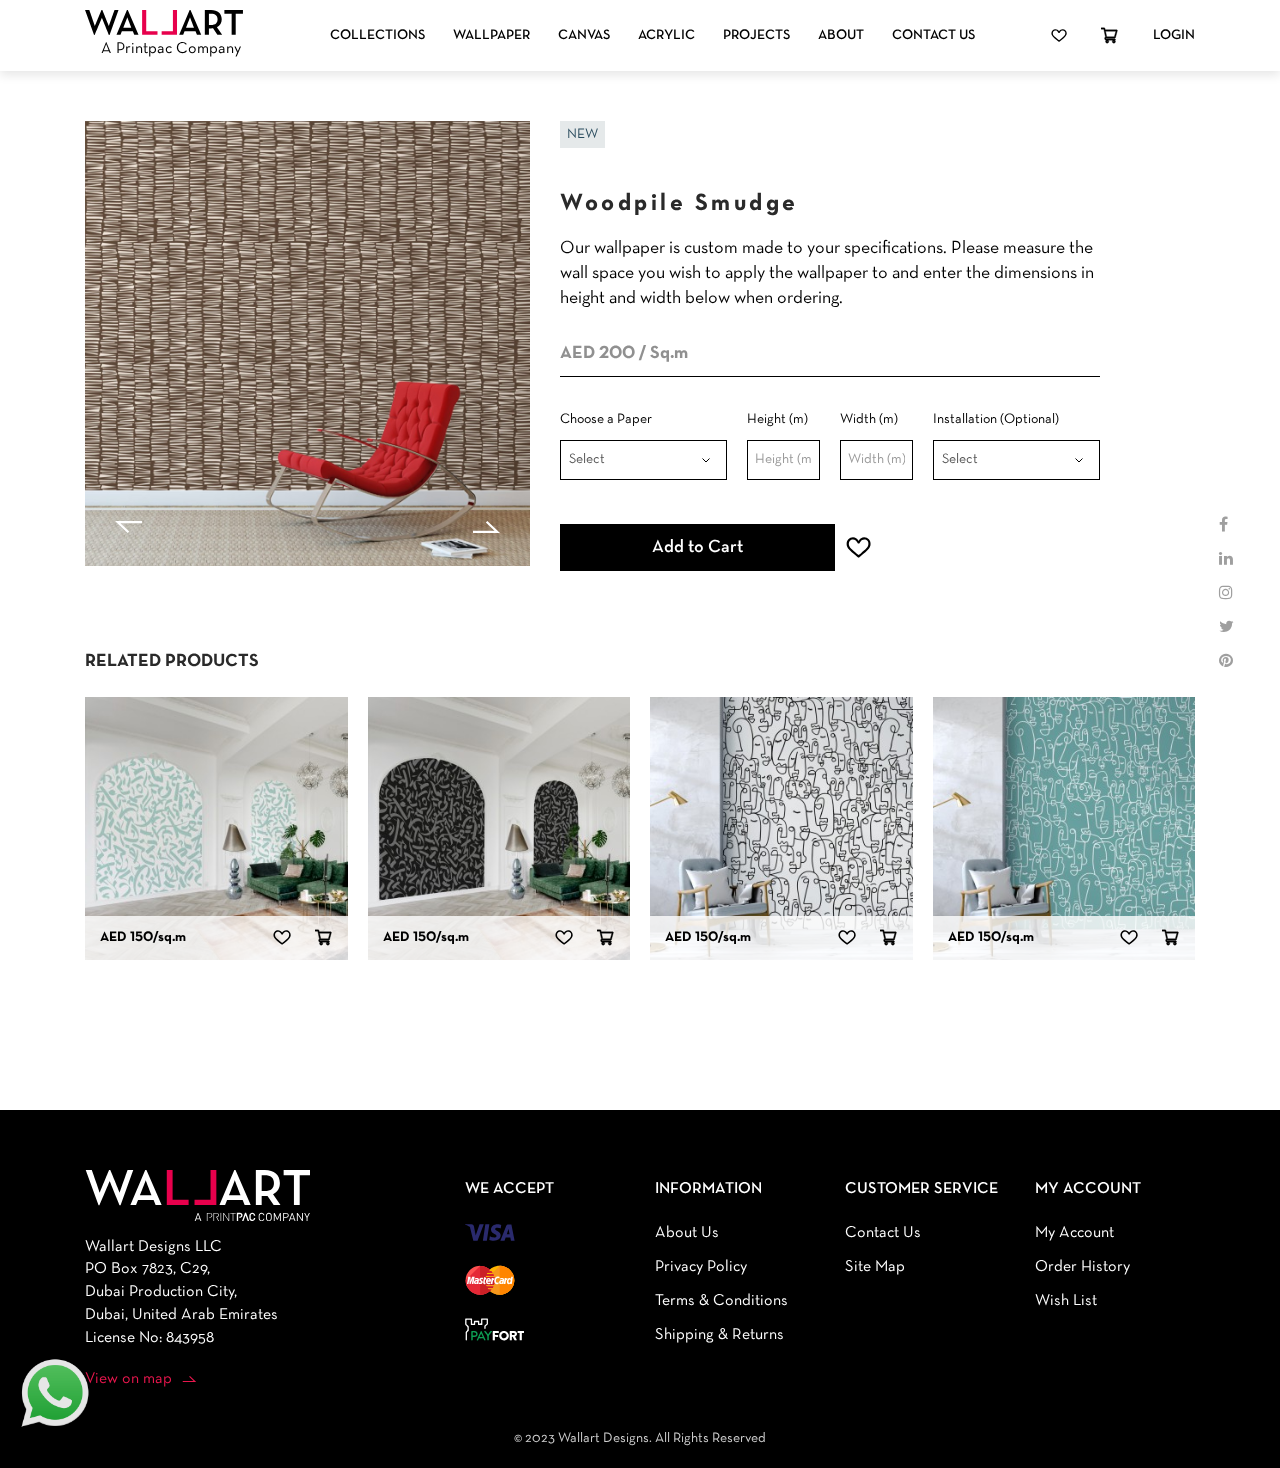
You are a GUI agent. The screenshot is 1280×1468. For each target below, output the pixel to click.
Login (1174, 35)
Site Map (875, 1267)
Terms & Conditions (721, 1301)
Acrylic (666, 35)
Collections (377, 35)
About (841, 35)
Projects (756, 35)
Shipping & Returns (719, 1335)
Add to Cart (697, 547)
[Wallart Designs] (164, 23)
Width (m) (869, 419)
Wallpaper (491, 35)
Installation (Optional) (996, 419)
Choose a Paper (606, 419)
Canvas (584, 35)
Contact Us (933, 35)
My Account (1074, 1233)
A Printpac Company (171, 49)
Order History (1082, 1267)
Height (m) (777, 419)
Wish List (1066, 1301)
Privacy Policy (701, 1267)
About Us (687, 1233)
